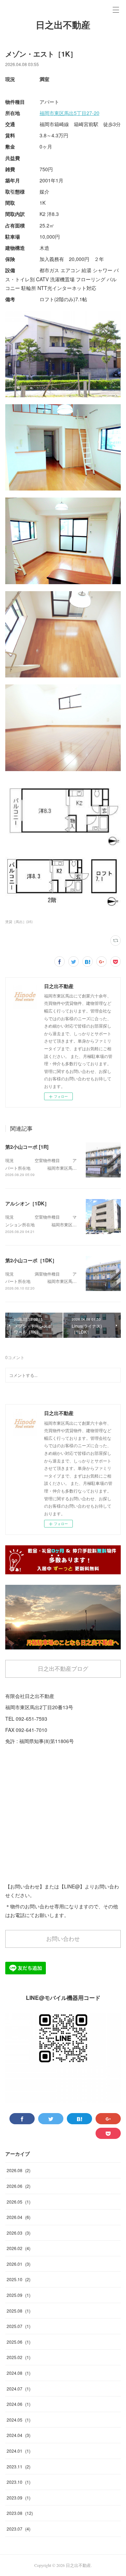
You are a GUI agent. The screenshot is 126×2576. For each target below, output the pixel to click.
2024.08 (19, 2373)
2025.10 (19, 2279)
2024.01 (19, 2451)
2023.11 (19, 2466)
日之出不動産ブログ (63, 1668)
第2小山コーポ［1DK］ (31, 1260)
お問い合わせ (63, 1939)
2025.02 (19, 2357)
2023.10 (19, 2482)
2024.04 (19, 2435)
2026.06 (19, 2186)
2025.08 (19, 2311)
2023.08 (20, 2513)
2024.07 (19, 2389)
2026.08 (19, 2170)
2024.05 (19, 2420)
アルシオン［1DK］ (27, 1203)
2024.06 (19, 2404)
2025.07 (19, 2326)
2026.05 (19, 2202)
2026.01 (19, 2264)
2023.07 (19, 2529)
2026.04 (19, 2217)
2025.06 (19, 2342)
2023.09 (19, 2498)
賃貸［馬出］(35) (19, 922)
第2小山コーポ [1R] (27, 1147)
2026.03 (19, 2233)
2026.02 (19, 2248)
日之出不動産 (63, 25)
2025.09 (19, 2295)
